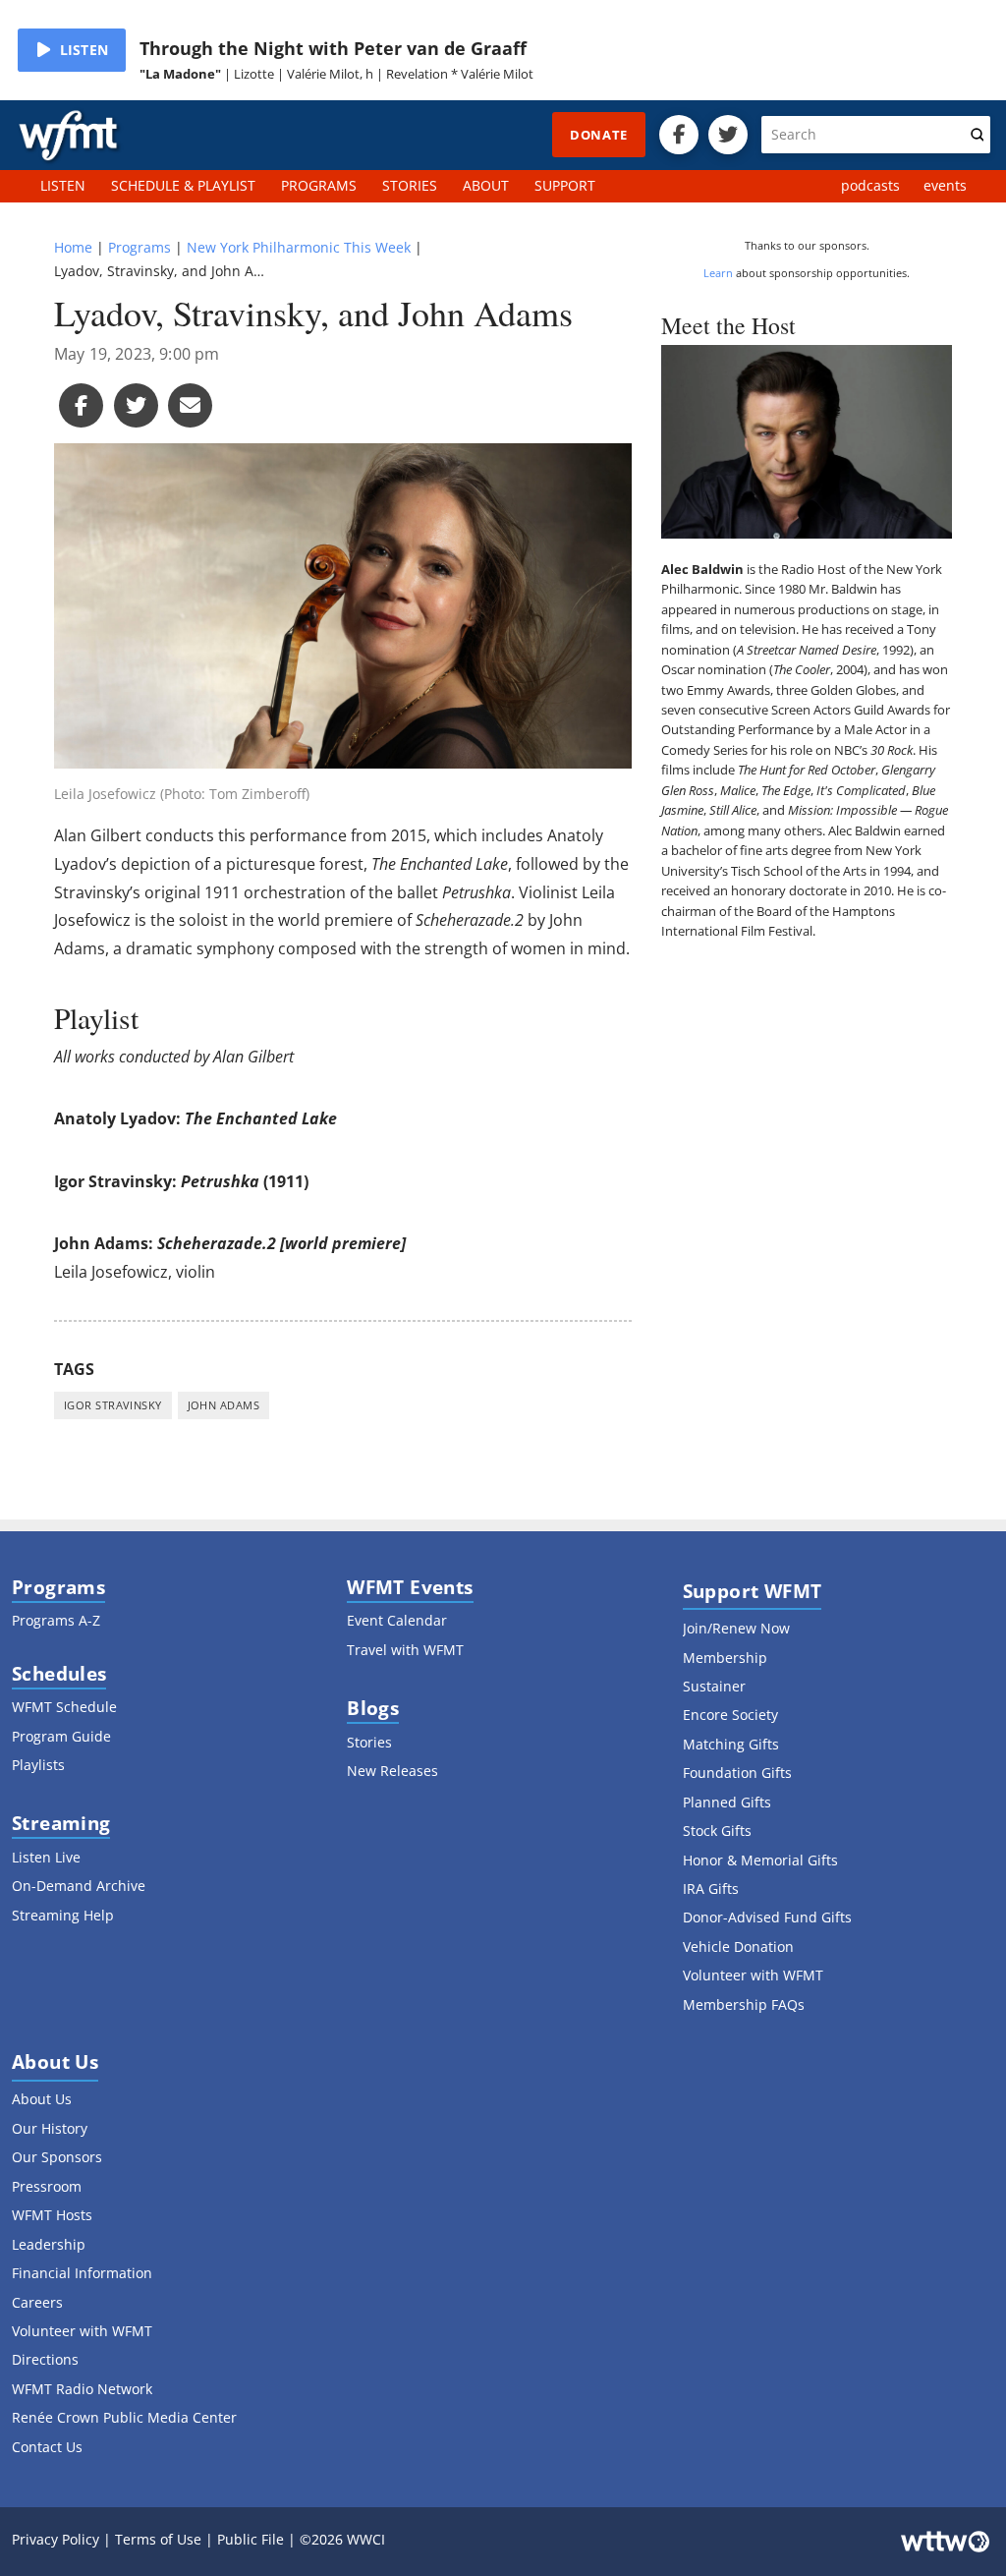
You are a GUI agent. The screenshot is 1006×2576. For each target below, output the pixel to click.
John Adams (224, 1405)
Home (73, 247)
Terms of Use (158, 2539)
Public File (251, 2539)
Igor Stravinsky (113, 1405)
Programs (140, 247)
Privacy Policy (56, 2539)
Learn (718, 273)
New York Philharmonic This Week (299, 247)
